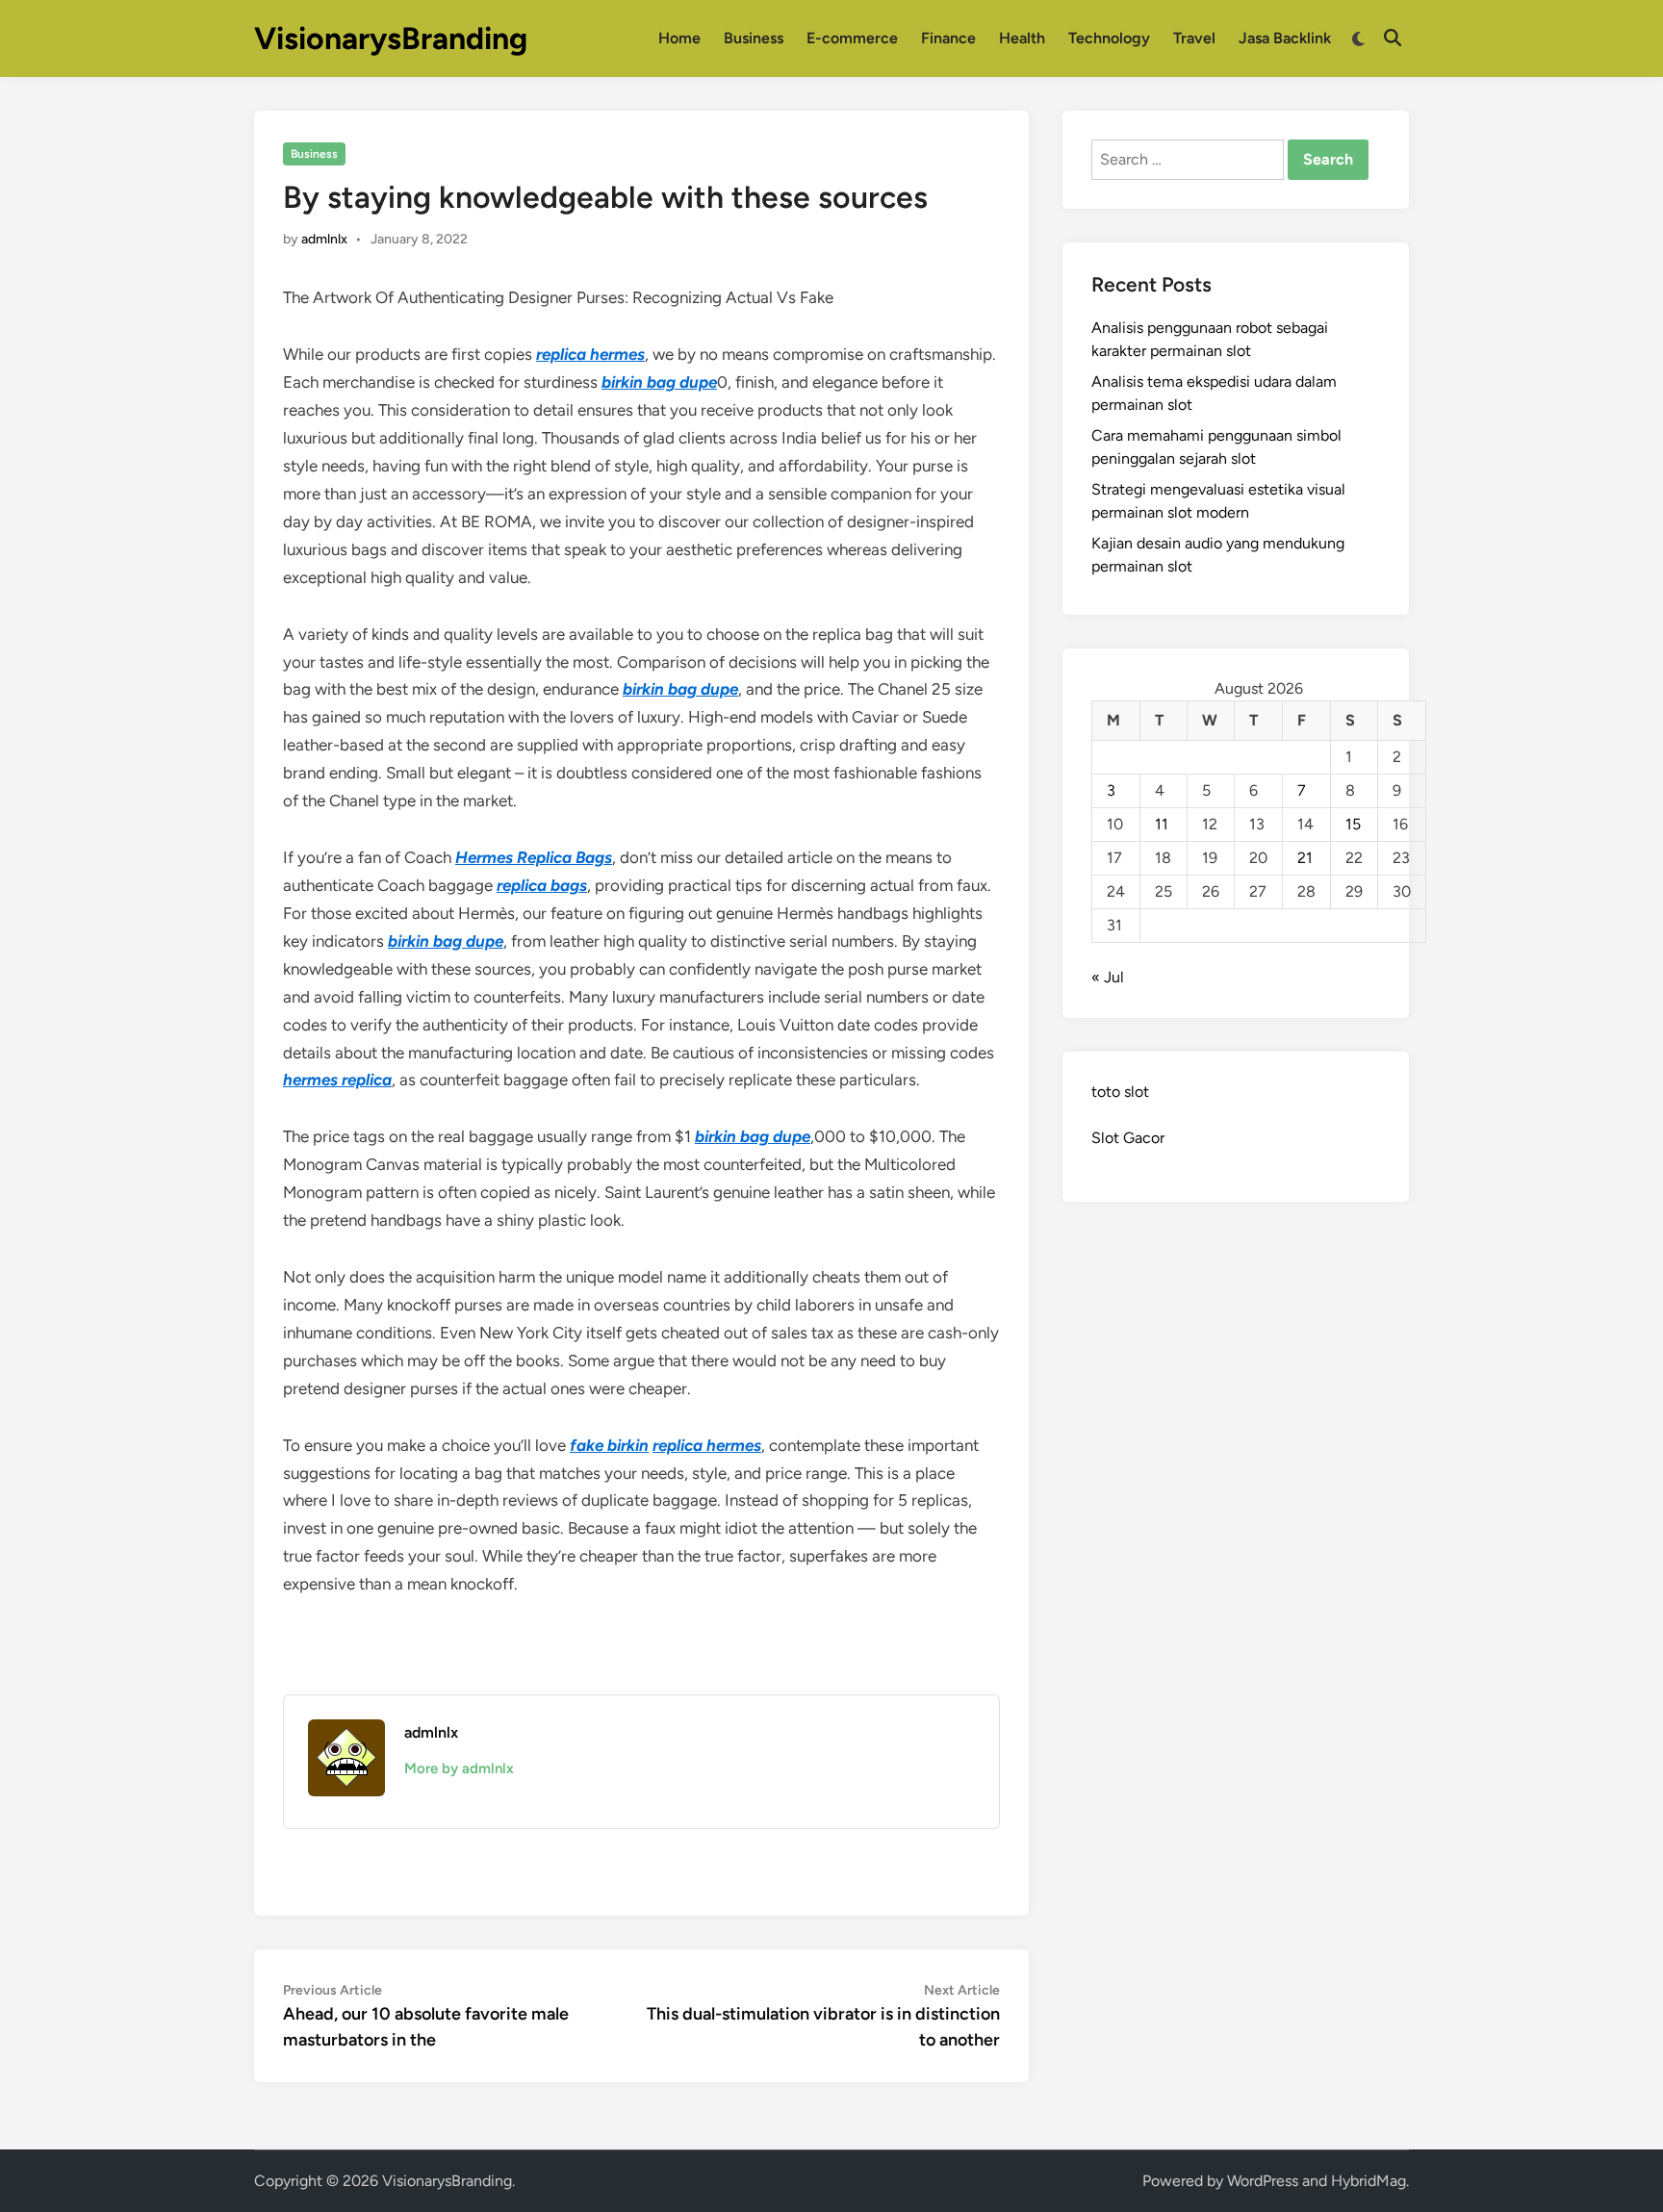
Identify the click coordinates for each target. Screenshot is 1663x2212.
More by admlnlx (459, 1768)
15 (1353, 824)
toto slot (1120, 1092)
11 (1162, 824)
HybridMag (1369, 2181)
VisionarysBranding (391, 38)
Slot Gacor (1128, 1138)
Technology (1109, 38)
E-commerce (852, 38)
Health (1022, 38)
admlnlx (324, 239)
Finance (948, 38)
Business (754, 38)
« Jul (1108, 977)
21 (1305, 858)
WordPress (1263, 2181)
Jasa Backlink (1285, 38)
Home (679, 38)
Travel (1194, 38)
